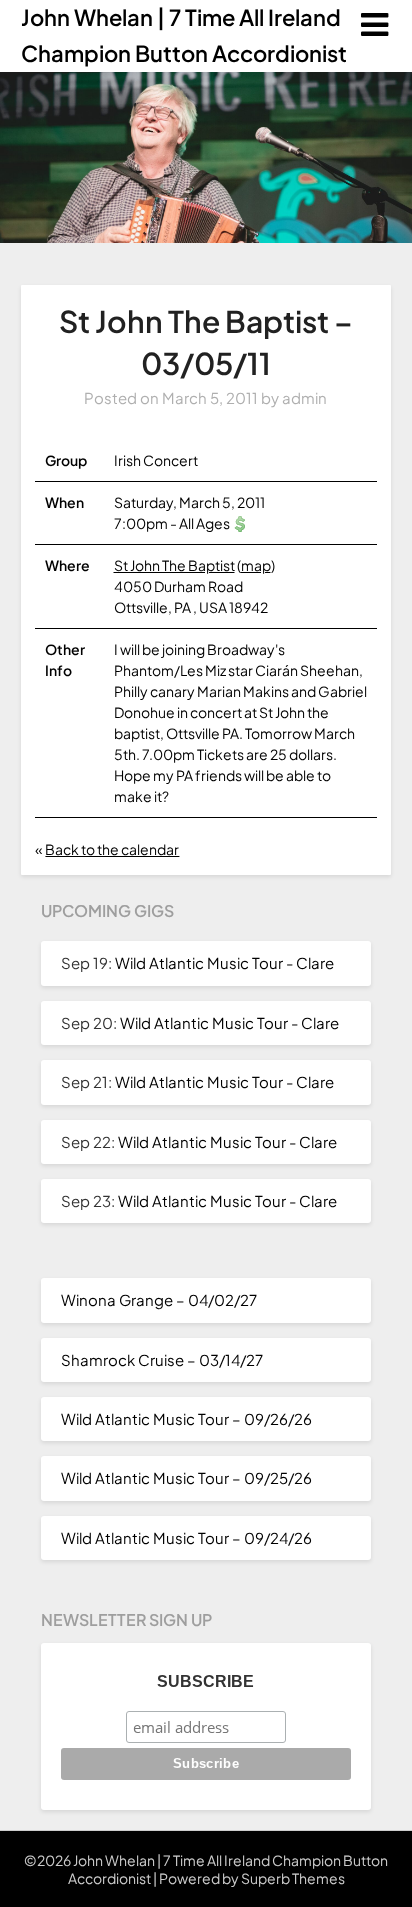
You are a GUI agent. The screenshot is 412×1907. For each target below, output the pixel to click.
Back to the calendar (112, 849)
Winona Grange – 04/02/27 (159, 1299)
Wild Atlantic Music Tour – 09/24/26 (186, 1537)
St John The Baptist (174, 565)
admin (304, 397)
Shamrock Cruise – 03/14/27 (162, 1359)
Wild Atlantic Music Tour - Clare (224, 962)
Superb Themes (293, 1878)
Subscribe (205, 1681)
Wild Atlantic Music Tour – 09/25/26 (186, 1477)
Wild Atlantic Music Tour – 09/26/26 (186, 1418)
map (256, 565)
